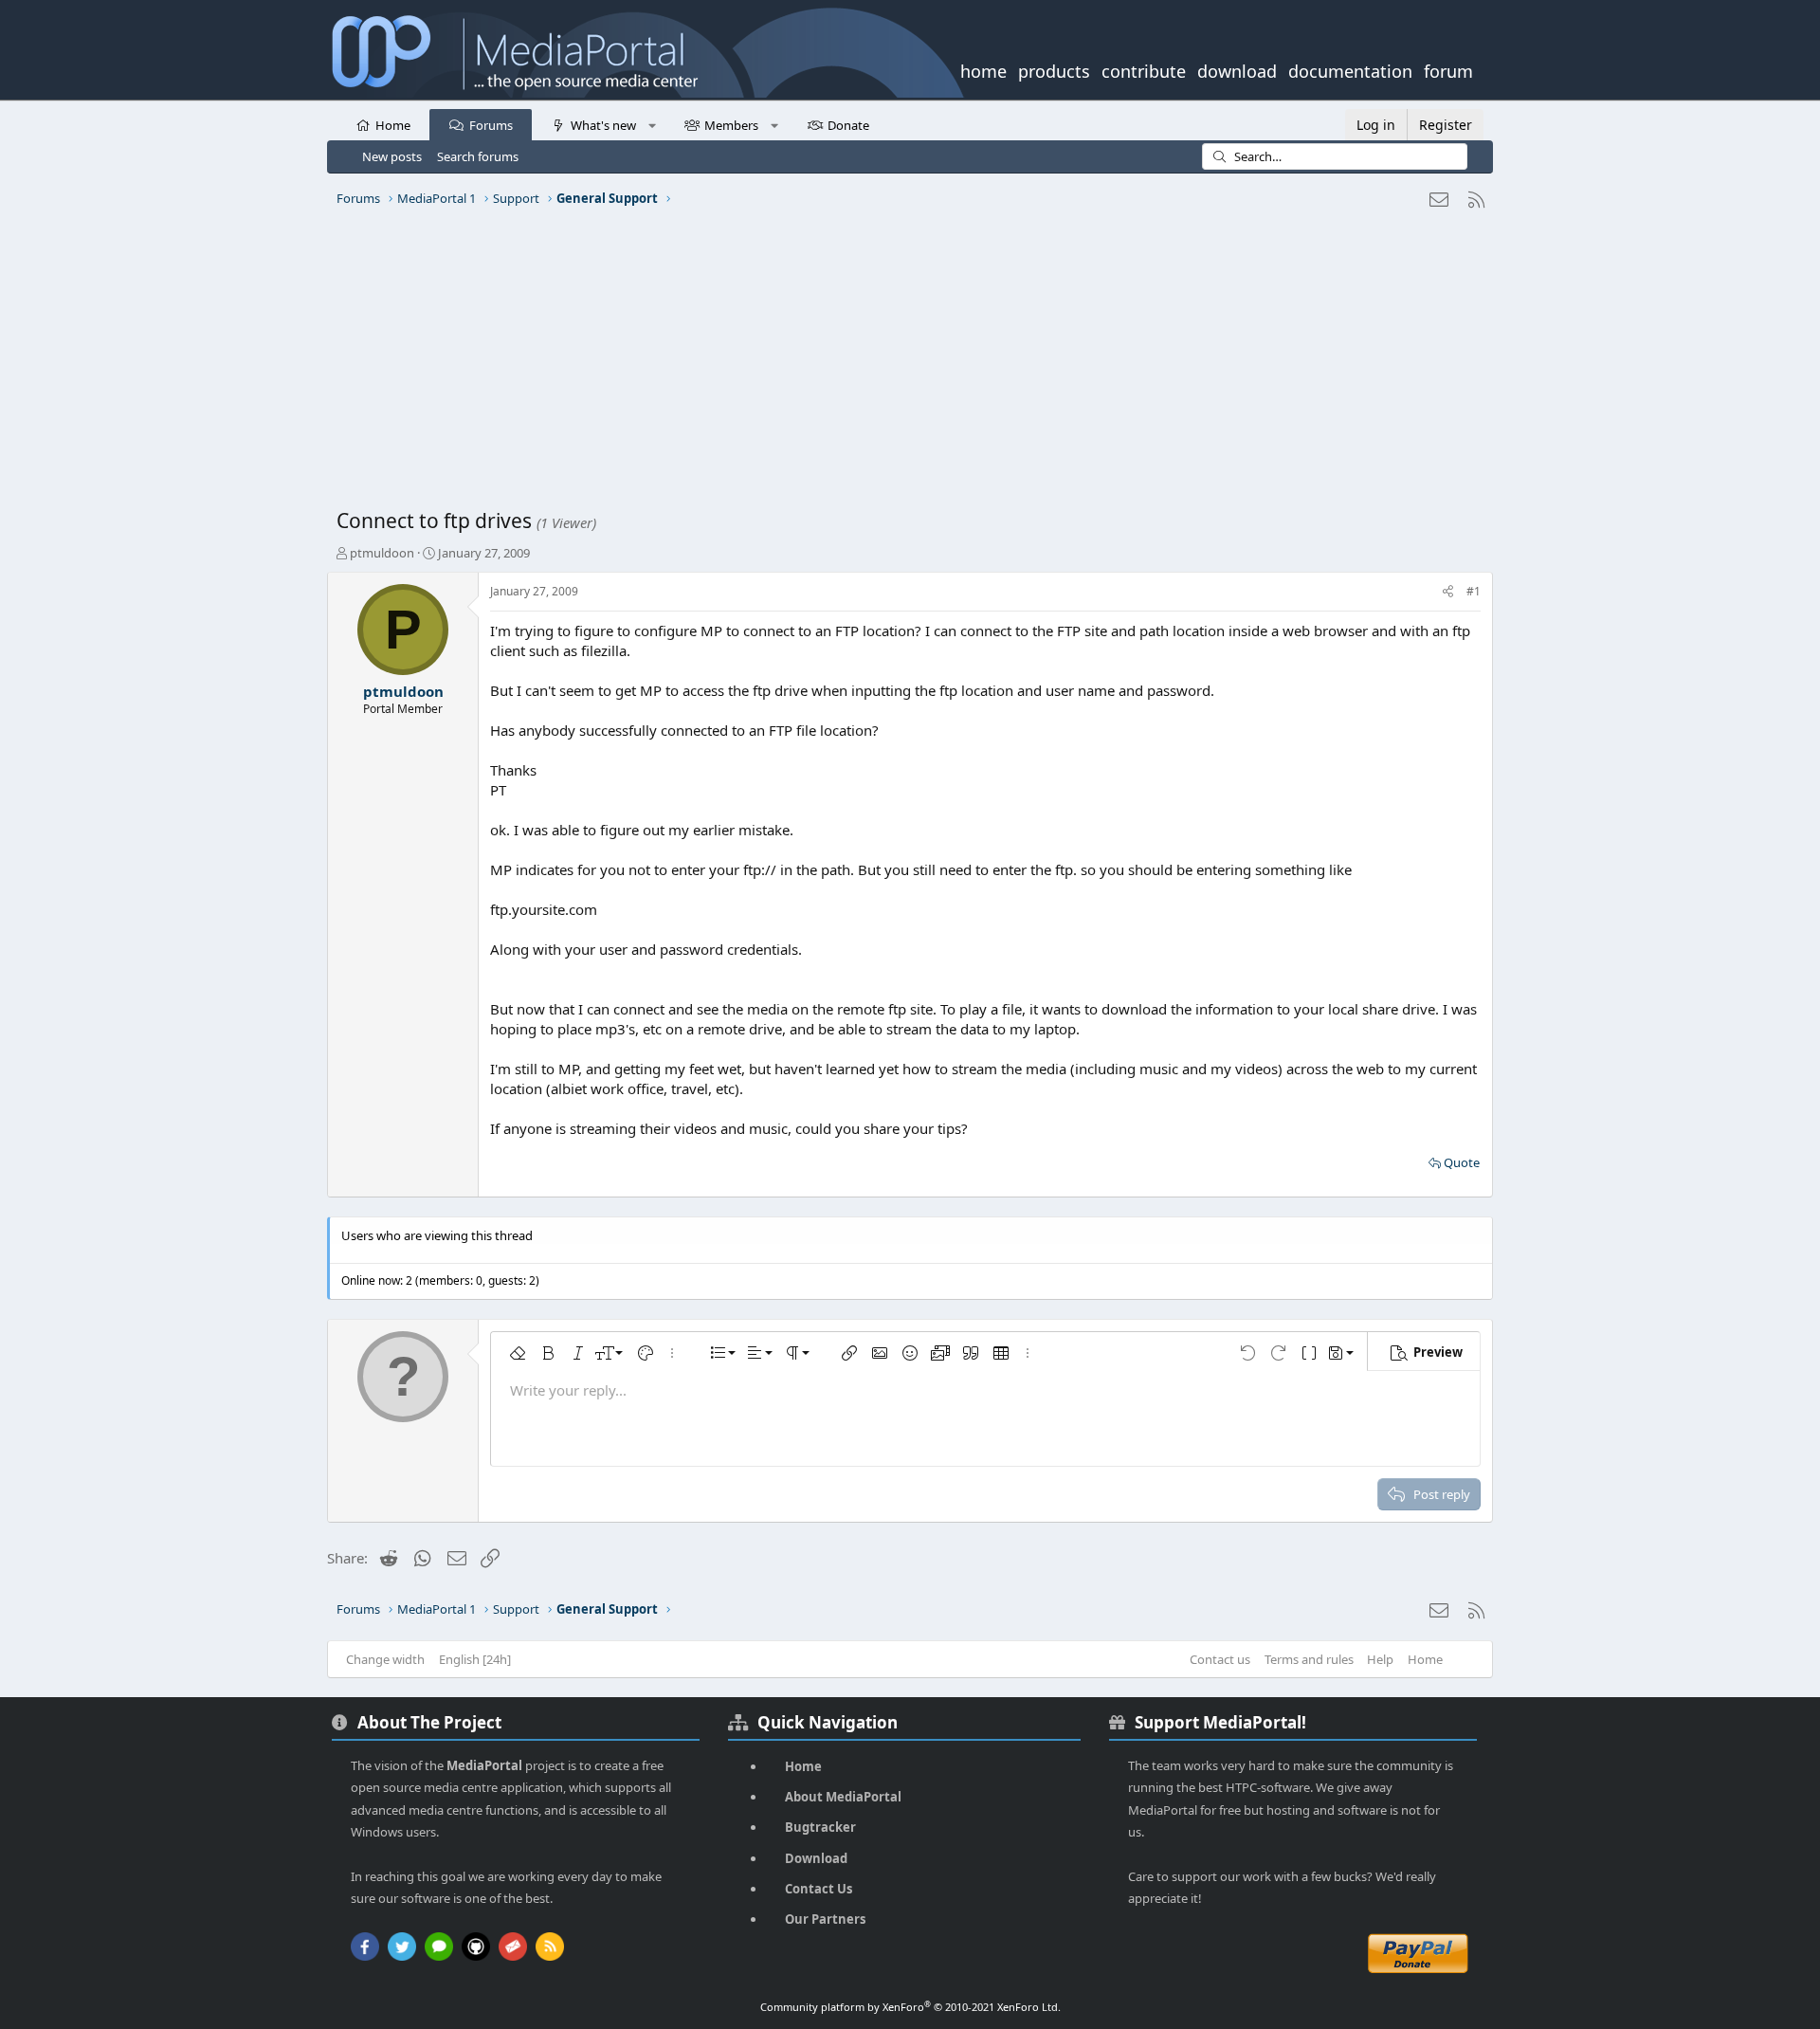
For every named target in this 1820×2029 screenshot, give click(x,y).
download (1237, 69)
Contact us (1220, 1659)
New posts (392, 156)
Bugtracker (820, 1827)
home (983, 69)
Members (731, 125)
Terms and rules (1309, 1659)
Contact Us (819, 1889)
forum (1448, 69)
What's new (603, 125)
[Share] (1448, 592)
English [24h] (475, 1659)
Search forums (478, 156)
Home (393, 125)
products (1054, 69)
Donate (848, 125)
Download (816, 1858)
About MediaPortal (843, 1797)
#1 (1474, 591)
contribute (1144, 69)
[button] (652, 124)
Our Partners (825, 1919)
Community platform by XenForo (910, 2007)
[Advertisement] (905, 365)
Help (1380, 1659)
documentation (1350, 69)
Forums (491, 125)
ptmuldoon (382, 553)
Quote (1462, 1162)
